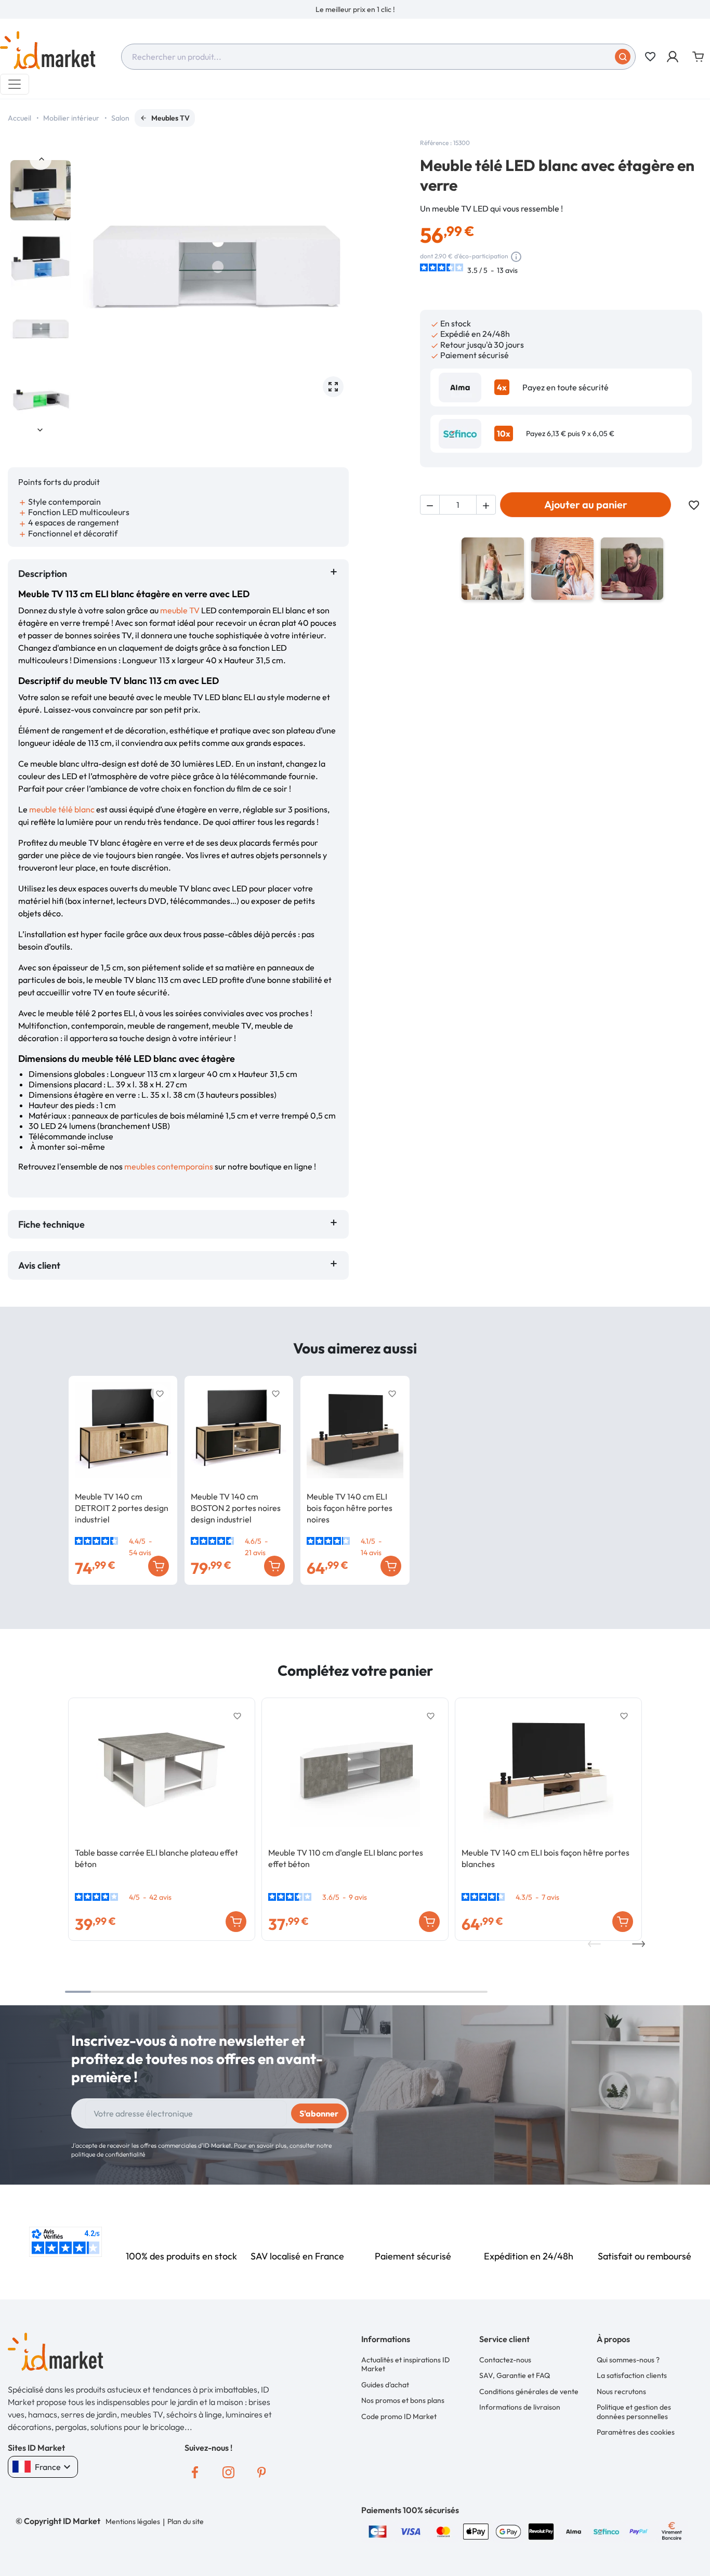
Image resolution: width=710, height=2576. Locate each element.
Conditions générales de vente (529, 2391)
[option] (355, 9)
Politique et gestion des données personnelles (634, 2412)
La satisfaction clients (632, 2375)
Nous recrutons (621, 2391)
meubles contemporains (169, 1166)
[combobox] (378, 57)
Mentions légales (133, 2521)
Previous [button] (41, 159)
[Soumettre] (623, 57)
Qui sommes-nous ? (628, 2360)
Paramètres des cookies (636, 2432)
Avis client (41, 1265)
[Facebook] (195, 2473)
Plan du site (186, 2521)
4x (502, 387)
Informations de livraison (520, 2407)
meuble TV (180, 610)
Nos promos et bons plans (403, 2400)
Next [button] (41, 429)
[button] (673, 57)
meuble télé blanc (62, 809)
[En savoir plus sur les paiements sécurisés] (378, 2530)
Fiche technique (51, 1224)
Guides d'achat (385, 2385)
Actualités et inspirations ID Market (405, 2364)
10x (504, 433)
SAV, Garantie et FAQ (515, 2375)
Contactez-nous (505, 2360)
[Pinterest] (261, 2473)
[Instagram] (228, 2473)
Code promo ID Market (399, 2416)
